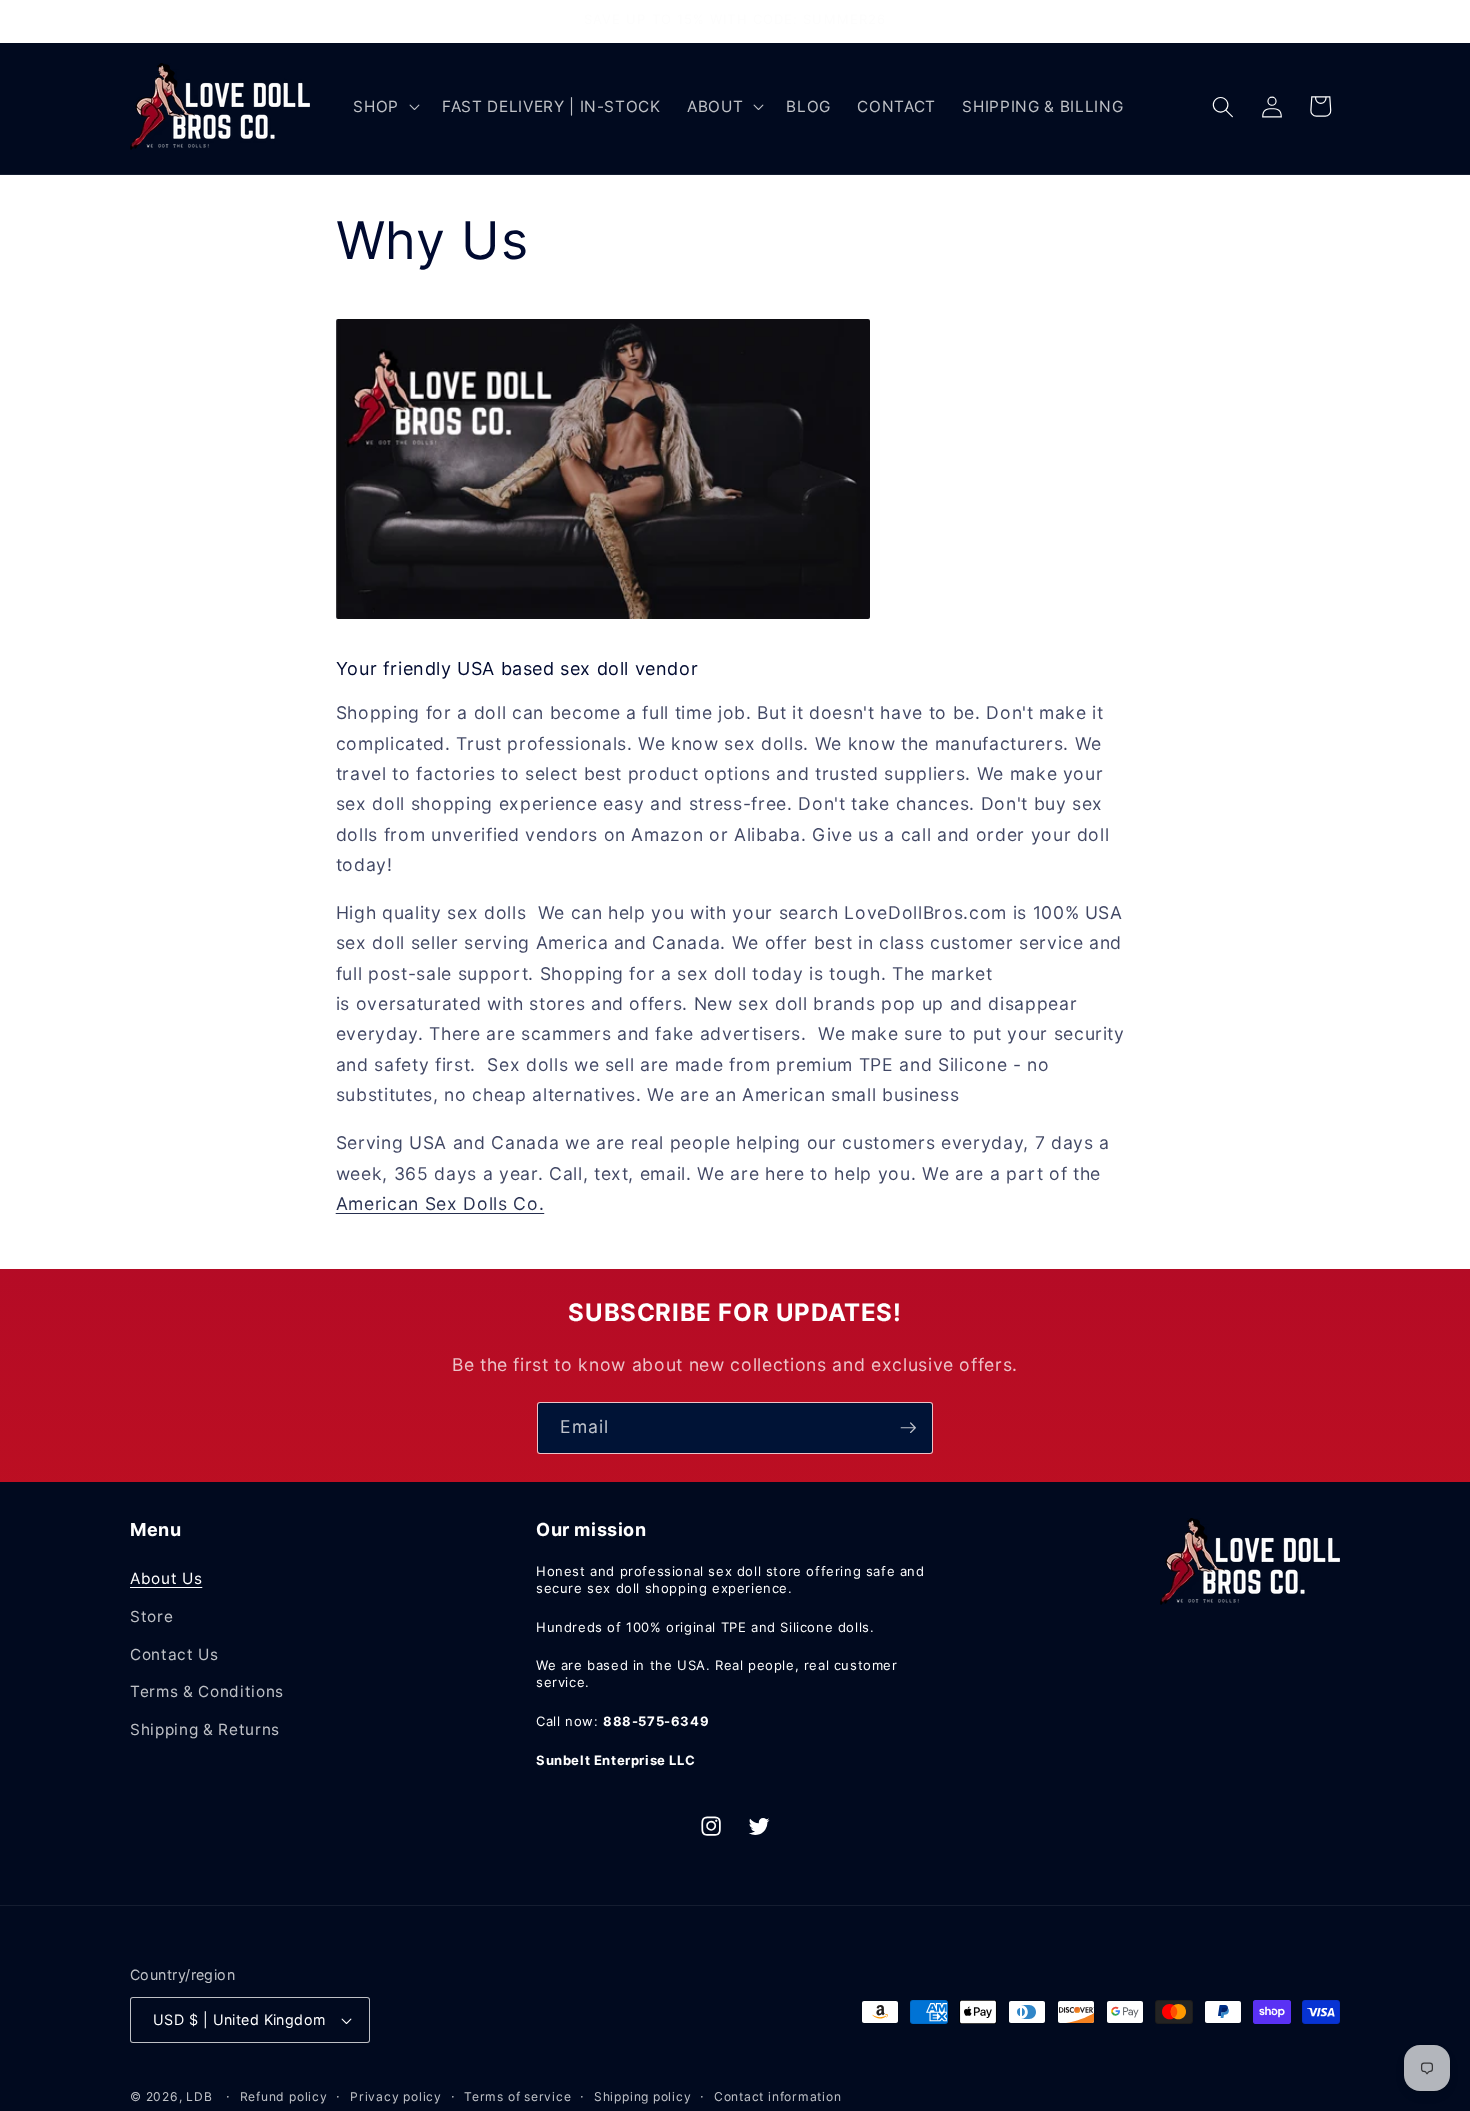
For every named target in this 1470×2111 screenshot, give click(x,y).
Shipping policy (643, 2096)
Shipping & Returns (205, 1729)
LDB (199, 2096)
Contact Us (174, 1654)
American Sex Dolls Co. (440, 1203)
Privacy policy (396, 2096)
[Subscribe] (908, 1428)
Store (151, 1616)
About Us (166, 1578)
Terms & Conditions (207, 1691)
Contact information (778, 2096)
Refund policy (284, 2096)
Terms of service (517, 2096)
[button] (384, 107)
